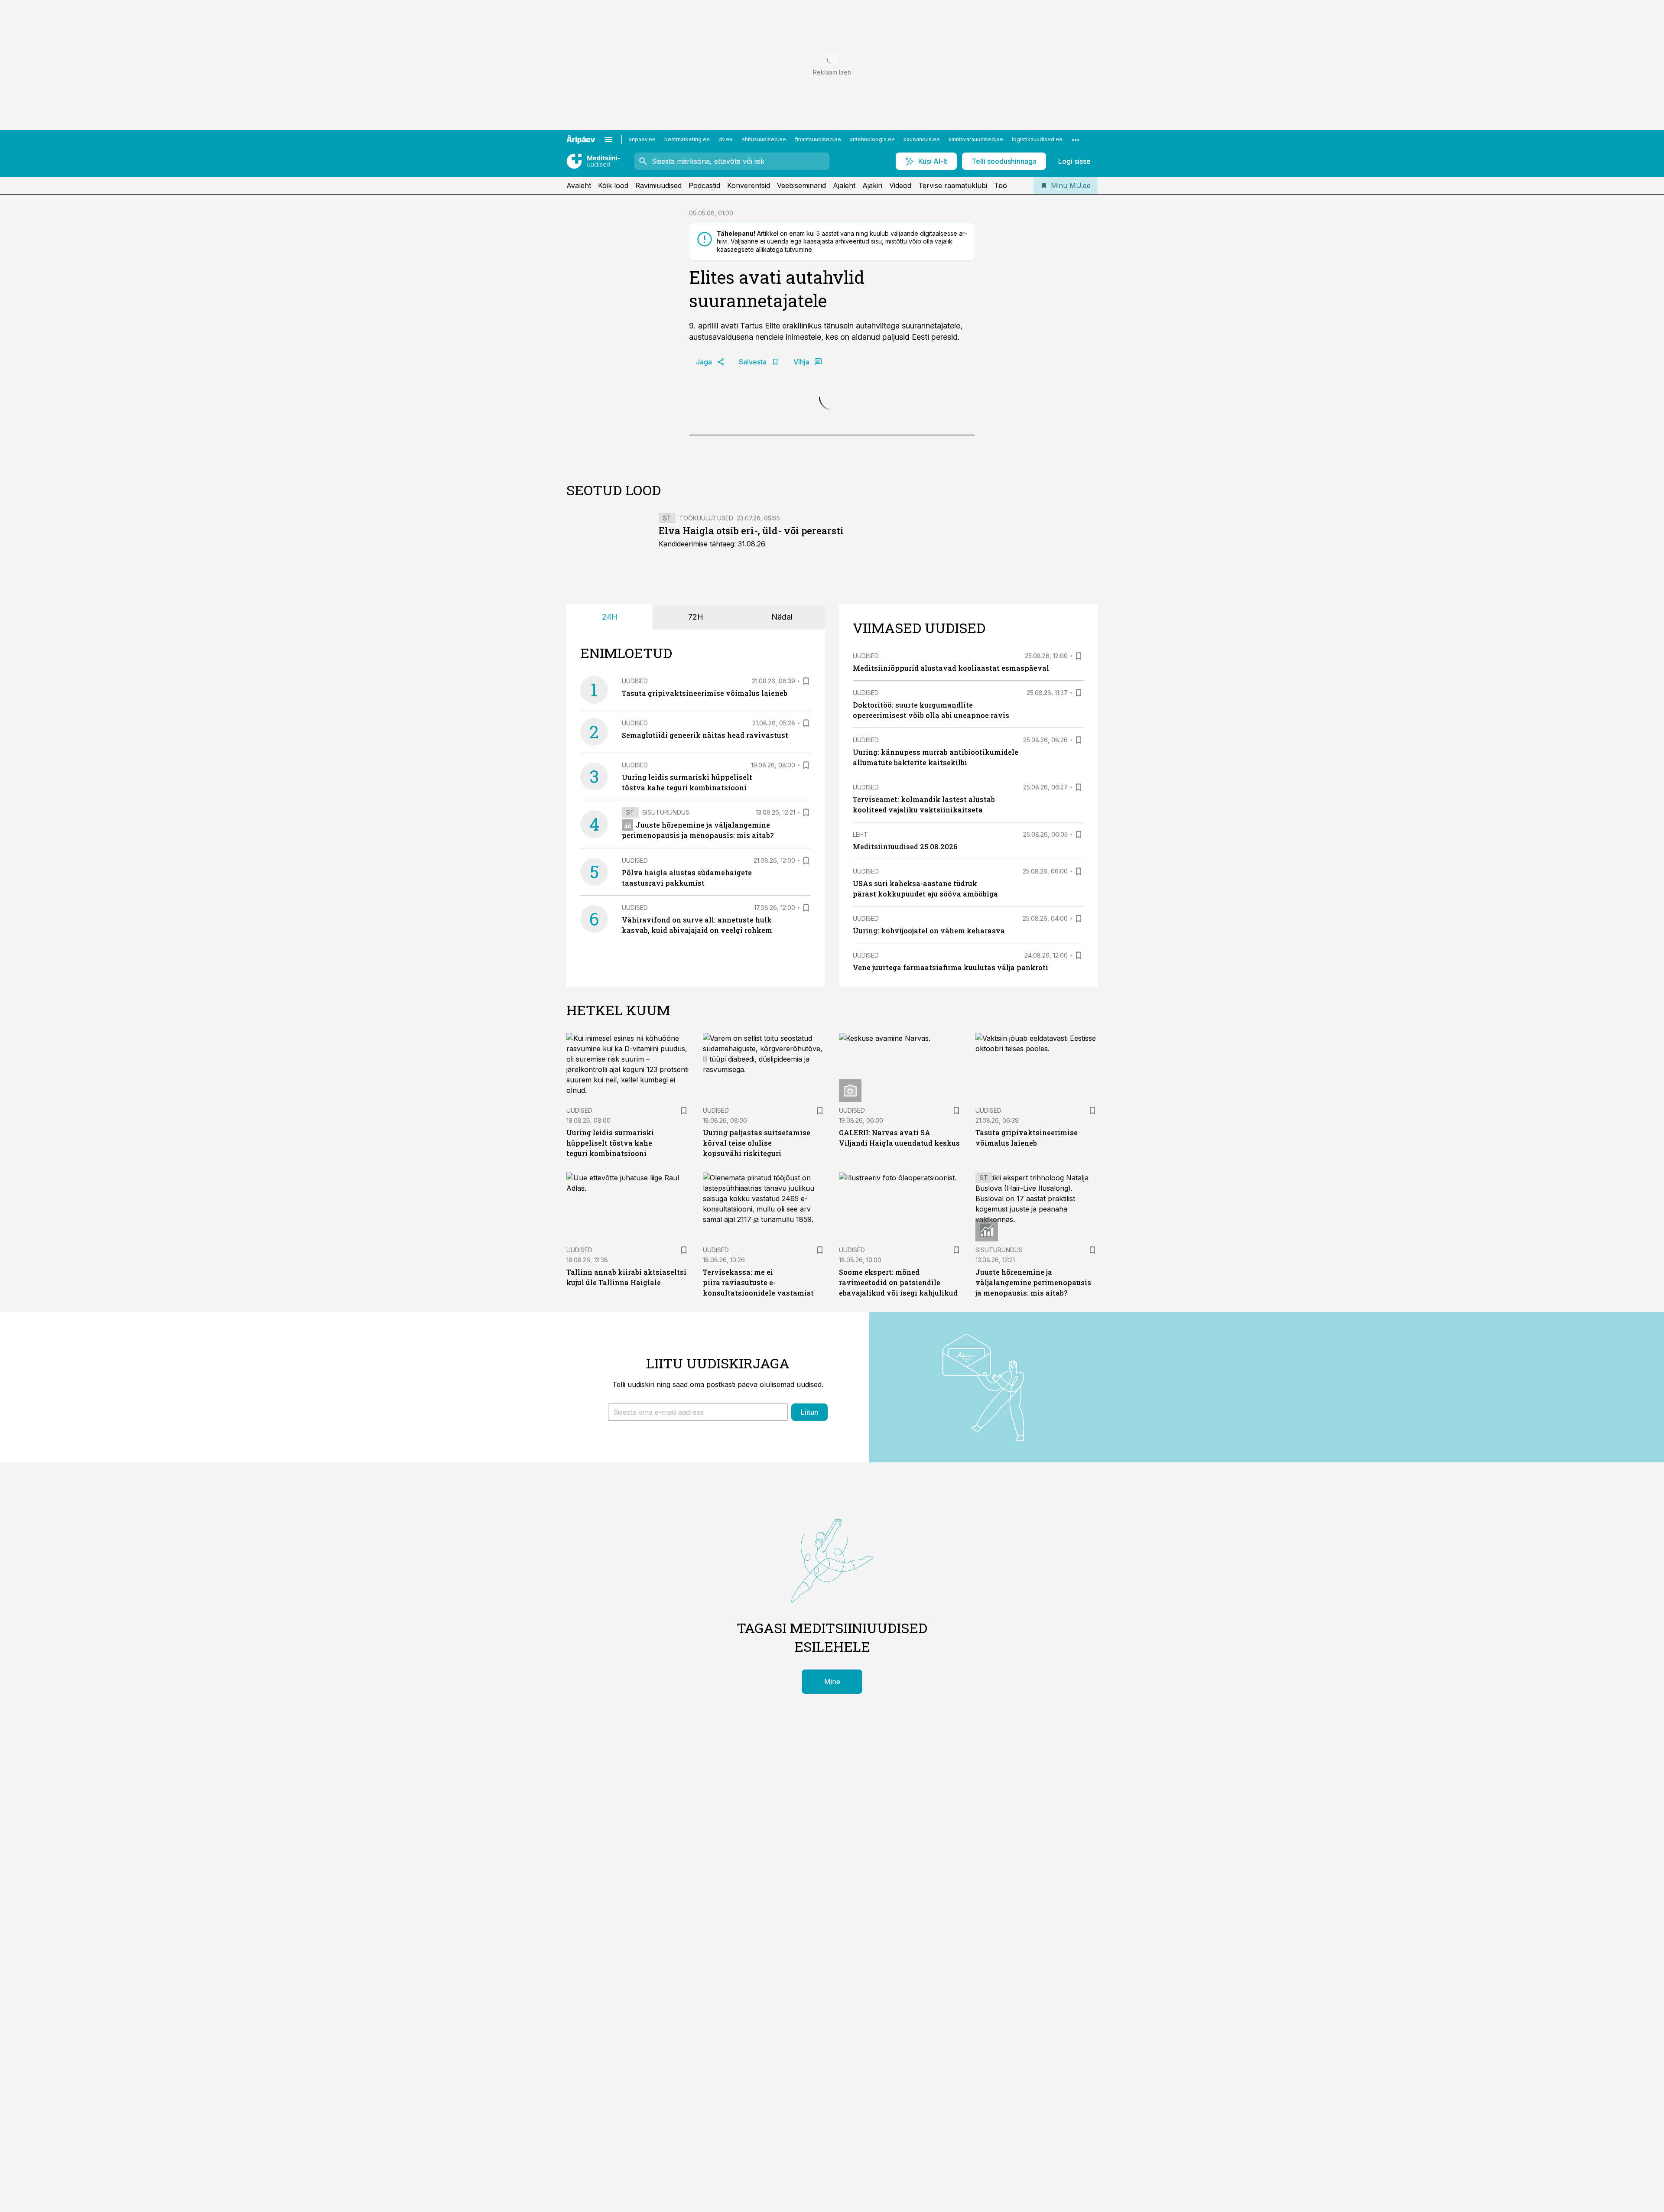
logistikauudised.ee (1037, 139)
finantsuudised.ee (818, 139)
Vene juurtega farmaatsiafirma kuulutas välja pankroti (951, 1156)
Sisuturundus (666, 1001)
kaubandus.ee (922, 139)
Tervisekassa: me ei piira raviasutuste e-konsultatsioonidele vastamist (758, 1471)
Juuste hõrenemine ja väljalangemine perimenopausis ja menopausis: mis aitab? (1033, 1471)
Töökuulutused (706, 706)
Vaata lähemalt (763, 594)
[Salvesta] (806, 870)
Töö (1001, 185)
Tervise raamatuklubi (953, 185)
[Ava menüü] (608, 140)
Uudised (635, 870)
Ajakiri (872, 185)
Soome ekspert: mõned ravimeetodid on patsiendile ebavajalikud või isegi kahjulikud (898, 1471)
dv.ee (726, 139)
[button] (698, 1601)
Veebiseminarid (801, 185)
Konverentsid (749, 185)
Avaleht (579, 185)
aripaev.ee (642, 139)
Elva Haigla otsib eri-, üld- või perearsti (751, 719)
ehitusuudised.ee (764, 139)
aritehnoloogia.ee (872, 139)
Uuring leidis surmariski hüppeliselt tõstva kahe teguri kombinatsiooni (610, 1332)
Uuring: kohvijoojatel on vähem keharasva (929, 1119)
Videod (900, 185)
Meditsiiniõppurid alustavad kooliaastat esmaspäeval (951, 857)
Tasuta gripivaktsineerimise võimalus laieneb (705, 882)
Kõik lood (613, 185)
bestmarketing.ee (687, 139)
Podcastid (704, 185)
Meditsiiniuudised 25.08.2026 (905, 1035)
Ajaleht (844, 185)
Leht (860, 1023)
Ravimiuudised (658, 185)
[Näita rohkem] (1076, 140)
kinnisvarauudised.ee (976, 139)
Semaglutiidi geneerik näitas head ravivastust (705, 924)
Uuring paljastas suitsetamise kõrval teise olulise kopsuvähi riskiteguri (757, 1332)
